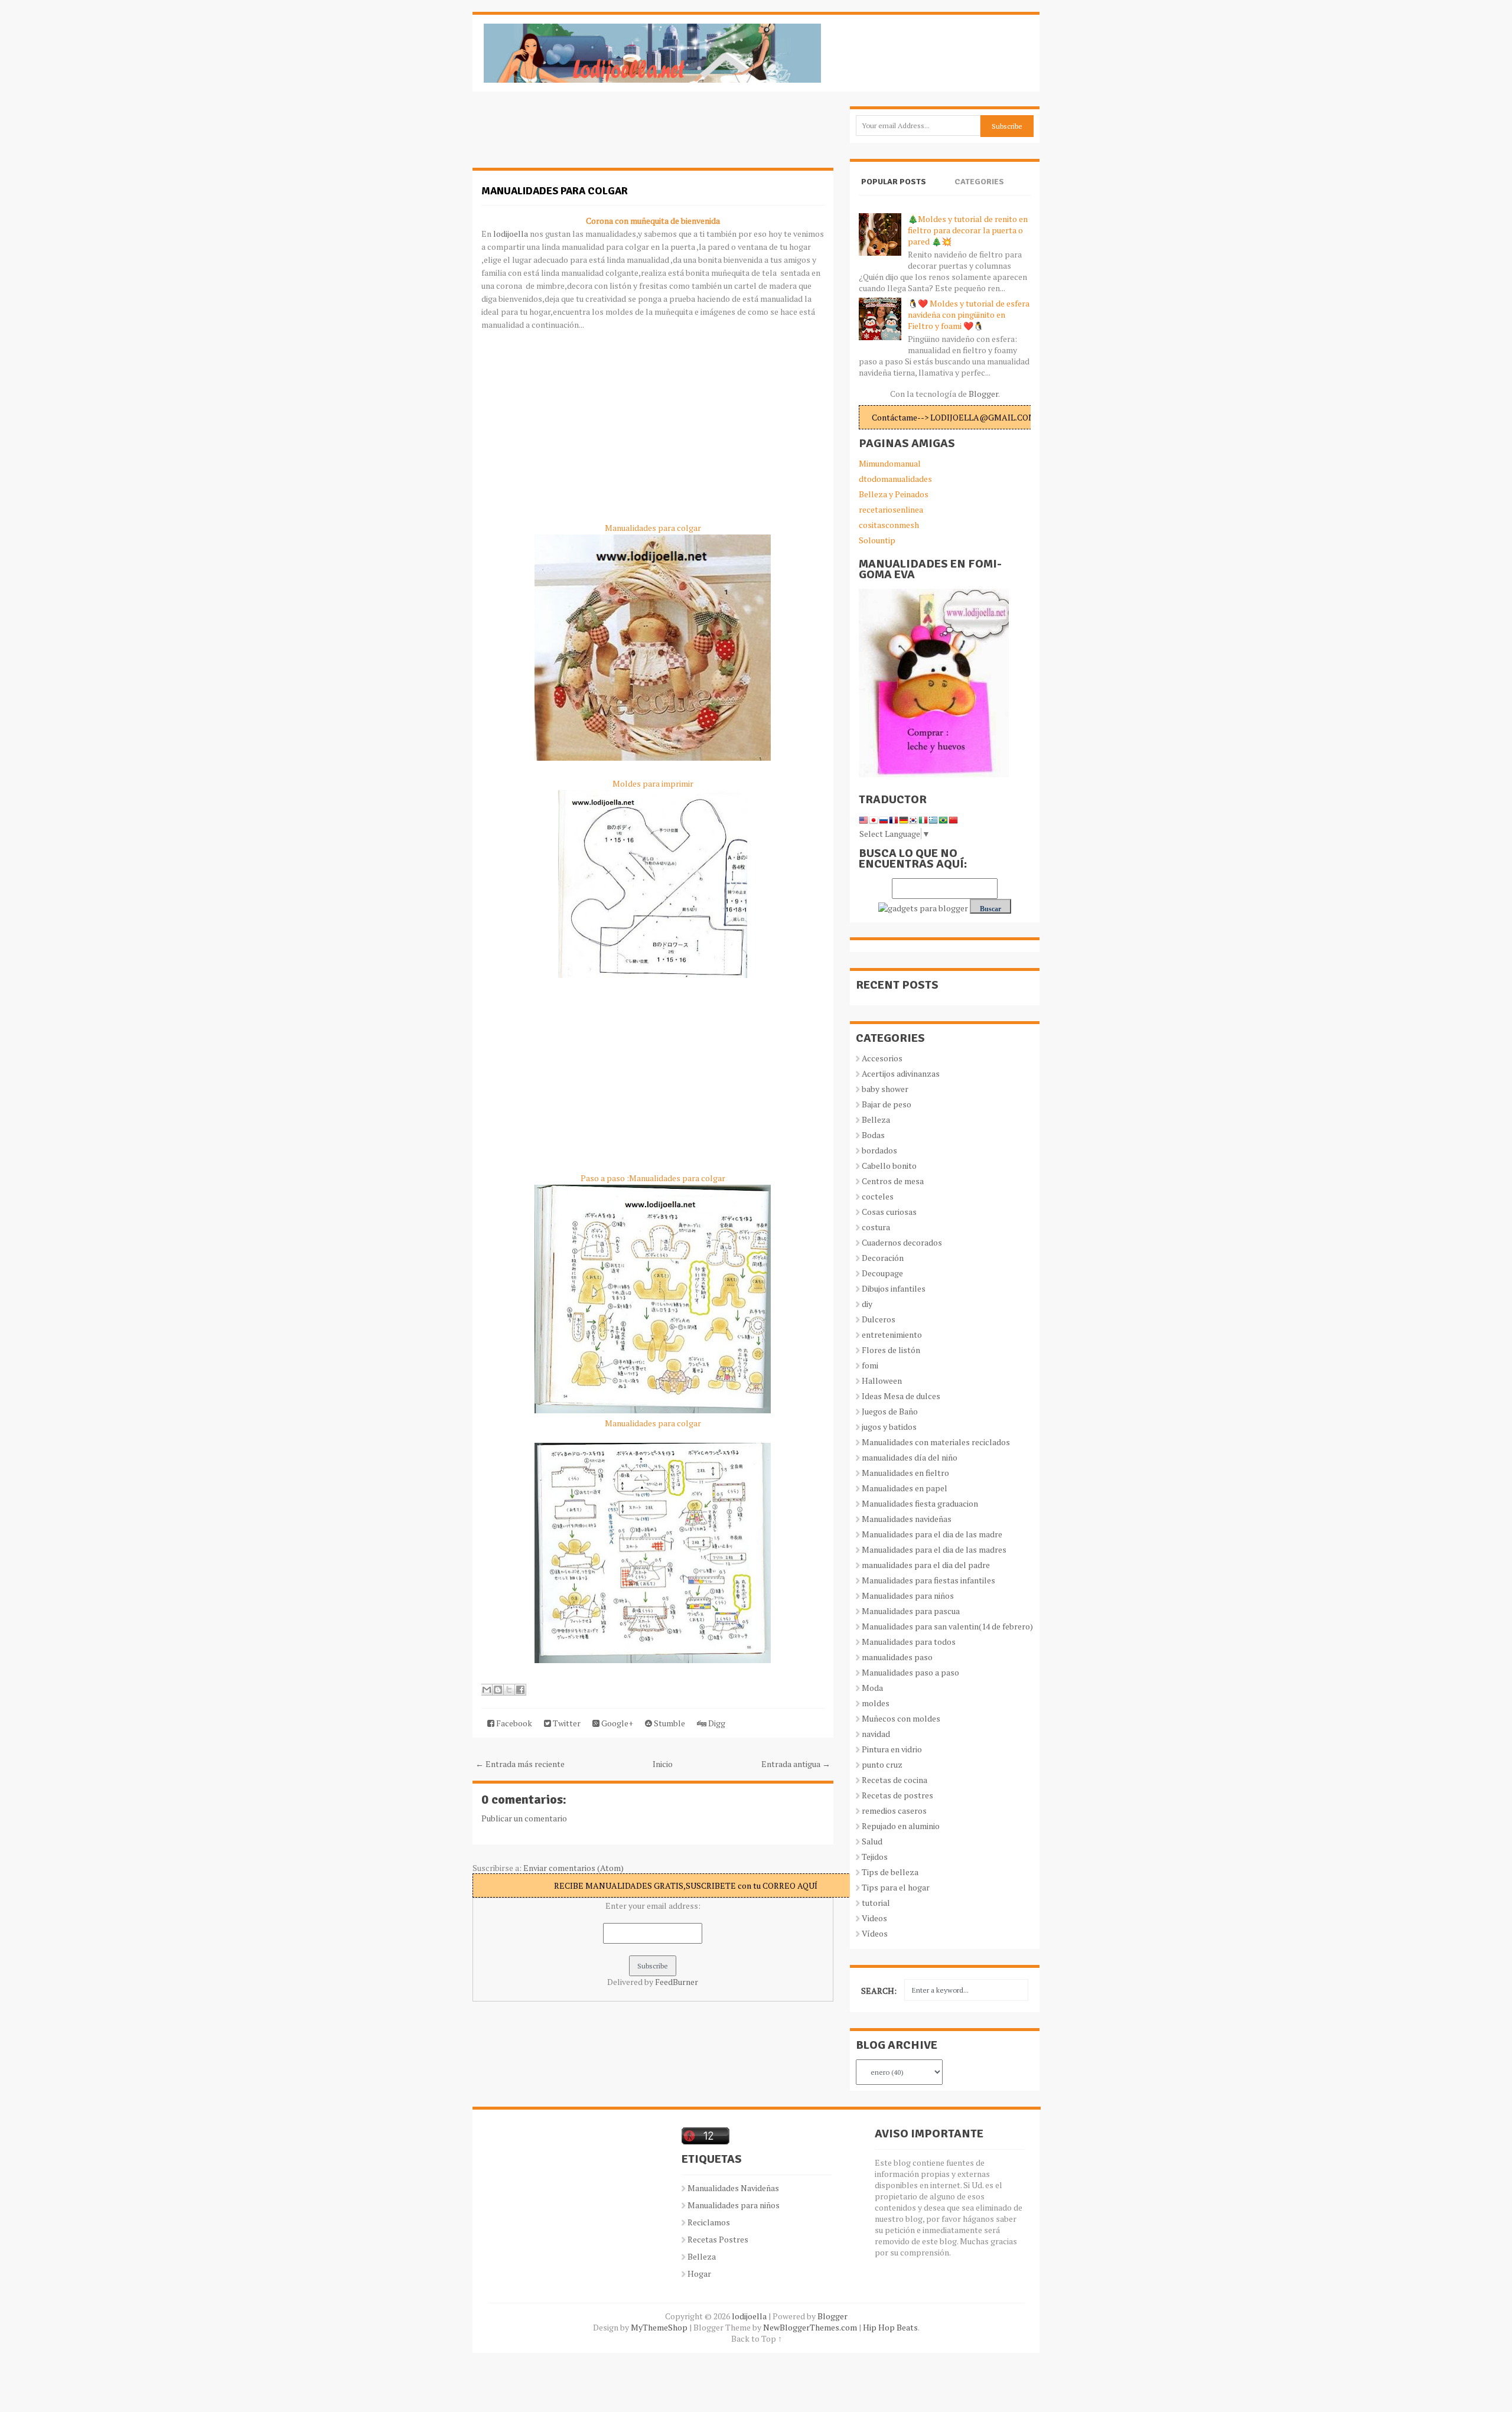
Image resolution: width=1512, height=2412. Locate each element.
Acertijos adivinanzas (901, 1073)
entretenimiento (892, 1334)
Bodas (873, 1135)
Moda (872, 1688)
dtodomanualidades (895, 479)
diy (867, 1304)
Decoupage (882, 1273)
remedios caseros (894, 1810)
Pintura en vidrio (892, 1749)
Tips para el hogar (896, 1887)
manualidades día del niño (910, 1457)
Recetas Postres (718, 2239)
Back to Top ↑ (757, 2338)
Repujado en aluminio (901, 1826)
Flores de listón (891, 1350)
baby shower (885, 1089)
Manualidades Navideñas (733, 2188)
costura (876, 1227)
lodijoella (510, 234)
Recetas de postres (897, 1795)
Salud (872, 1841)
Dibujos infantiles (894, 1288)
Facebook (513, 1723)
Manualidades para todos (909, 1642)
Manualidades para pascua (911, 1611)
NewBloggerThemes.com (810, 2327)
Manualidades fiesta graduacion (920, 1503)
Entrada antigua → (796, 1764)
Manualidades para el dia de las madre (932, 1534)
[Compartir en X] (509, 1690)
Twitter (566, 1723)
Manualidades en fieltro (905, 1473)
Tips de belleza (890, 1872)
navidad (876, 1734)
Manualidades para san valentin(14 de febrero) (947, 1626)
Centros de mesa (893, 1181)
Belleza (876, 1119)
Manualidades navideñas (907, 1519)
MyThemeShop (659, 2327)
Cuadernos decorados (902, 1242)
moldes (876, 1703)
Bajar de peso (887, 1104)
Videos (874, 1918)
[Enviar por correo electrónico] (487, 1690)
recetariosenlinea (891, 509)
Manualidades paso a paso (910, 1672)
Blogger (983, 394)
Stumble (669, 1723)
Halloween (882, 1381)
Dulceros (879, 1319)
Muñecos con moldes (901, 1718)
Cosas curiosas (889, 1212)
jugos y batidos (889, 1427)
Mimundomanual (890, 463)
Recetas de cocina (895, 1780)
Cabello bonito (889, 1166)
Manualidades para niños (908, 1595)
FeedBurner (677, 1982)
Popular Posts (894, 182)
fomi (870, 1365)
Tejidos (875, 1857)
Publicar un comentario (524, 1818)
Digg (716, 1723)
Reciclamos (709, 2222)
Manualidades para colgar (555, 191)
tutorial (876, 1903)
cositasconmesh (889, 525)
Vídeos (875, 1933)
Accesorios (882, 1058)
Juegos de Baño (890, 1411)
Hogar (699, 2274)
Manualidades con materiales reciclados (936, 1442)
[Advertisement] (567, 136)
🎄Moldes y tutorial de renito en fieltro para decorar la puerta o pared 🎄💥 (968, 230)
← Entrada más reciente (520, 1764)
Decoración (883, 1258)
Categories (979, 182)
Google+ (616, 1723)
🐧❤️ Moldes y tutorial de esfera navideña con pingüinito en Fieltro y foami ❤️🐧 (969, 314)
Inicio (663, 1764)
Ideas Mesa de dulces (901, 1396)
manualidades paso (897, 1657)
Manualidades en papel (905, 1488)
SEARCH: (879, 1991)
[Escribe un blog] (498, 1690)
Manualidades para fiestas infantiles (928, 1580)
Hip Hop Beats (890, 2327)
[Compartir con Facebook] (520, 1690)
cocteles (878, 1196)
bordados (879, 1150)
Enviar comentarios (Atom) (573, 1868)
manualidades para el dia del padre (926, 1565)
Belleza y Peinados (894, 494)
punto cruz (882, 1764)
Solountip (877, 540)
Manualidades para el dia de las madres (934, 1549)
